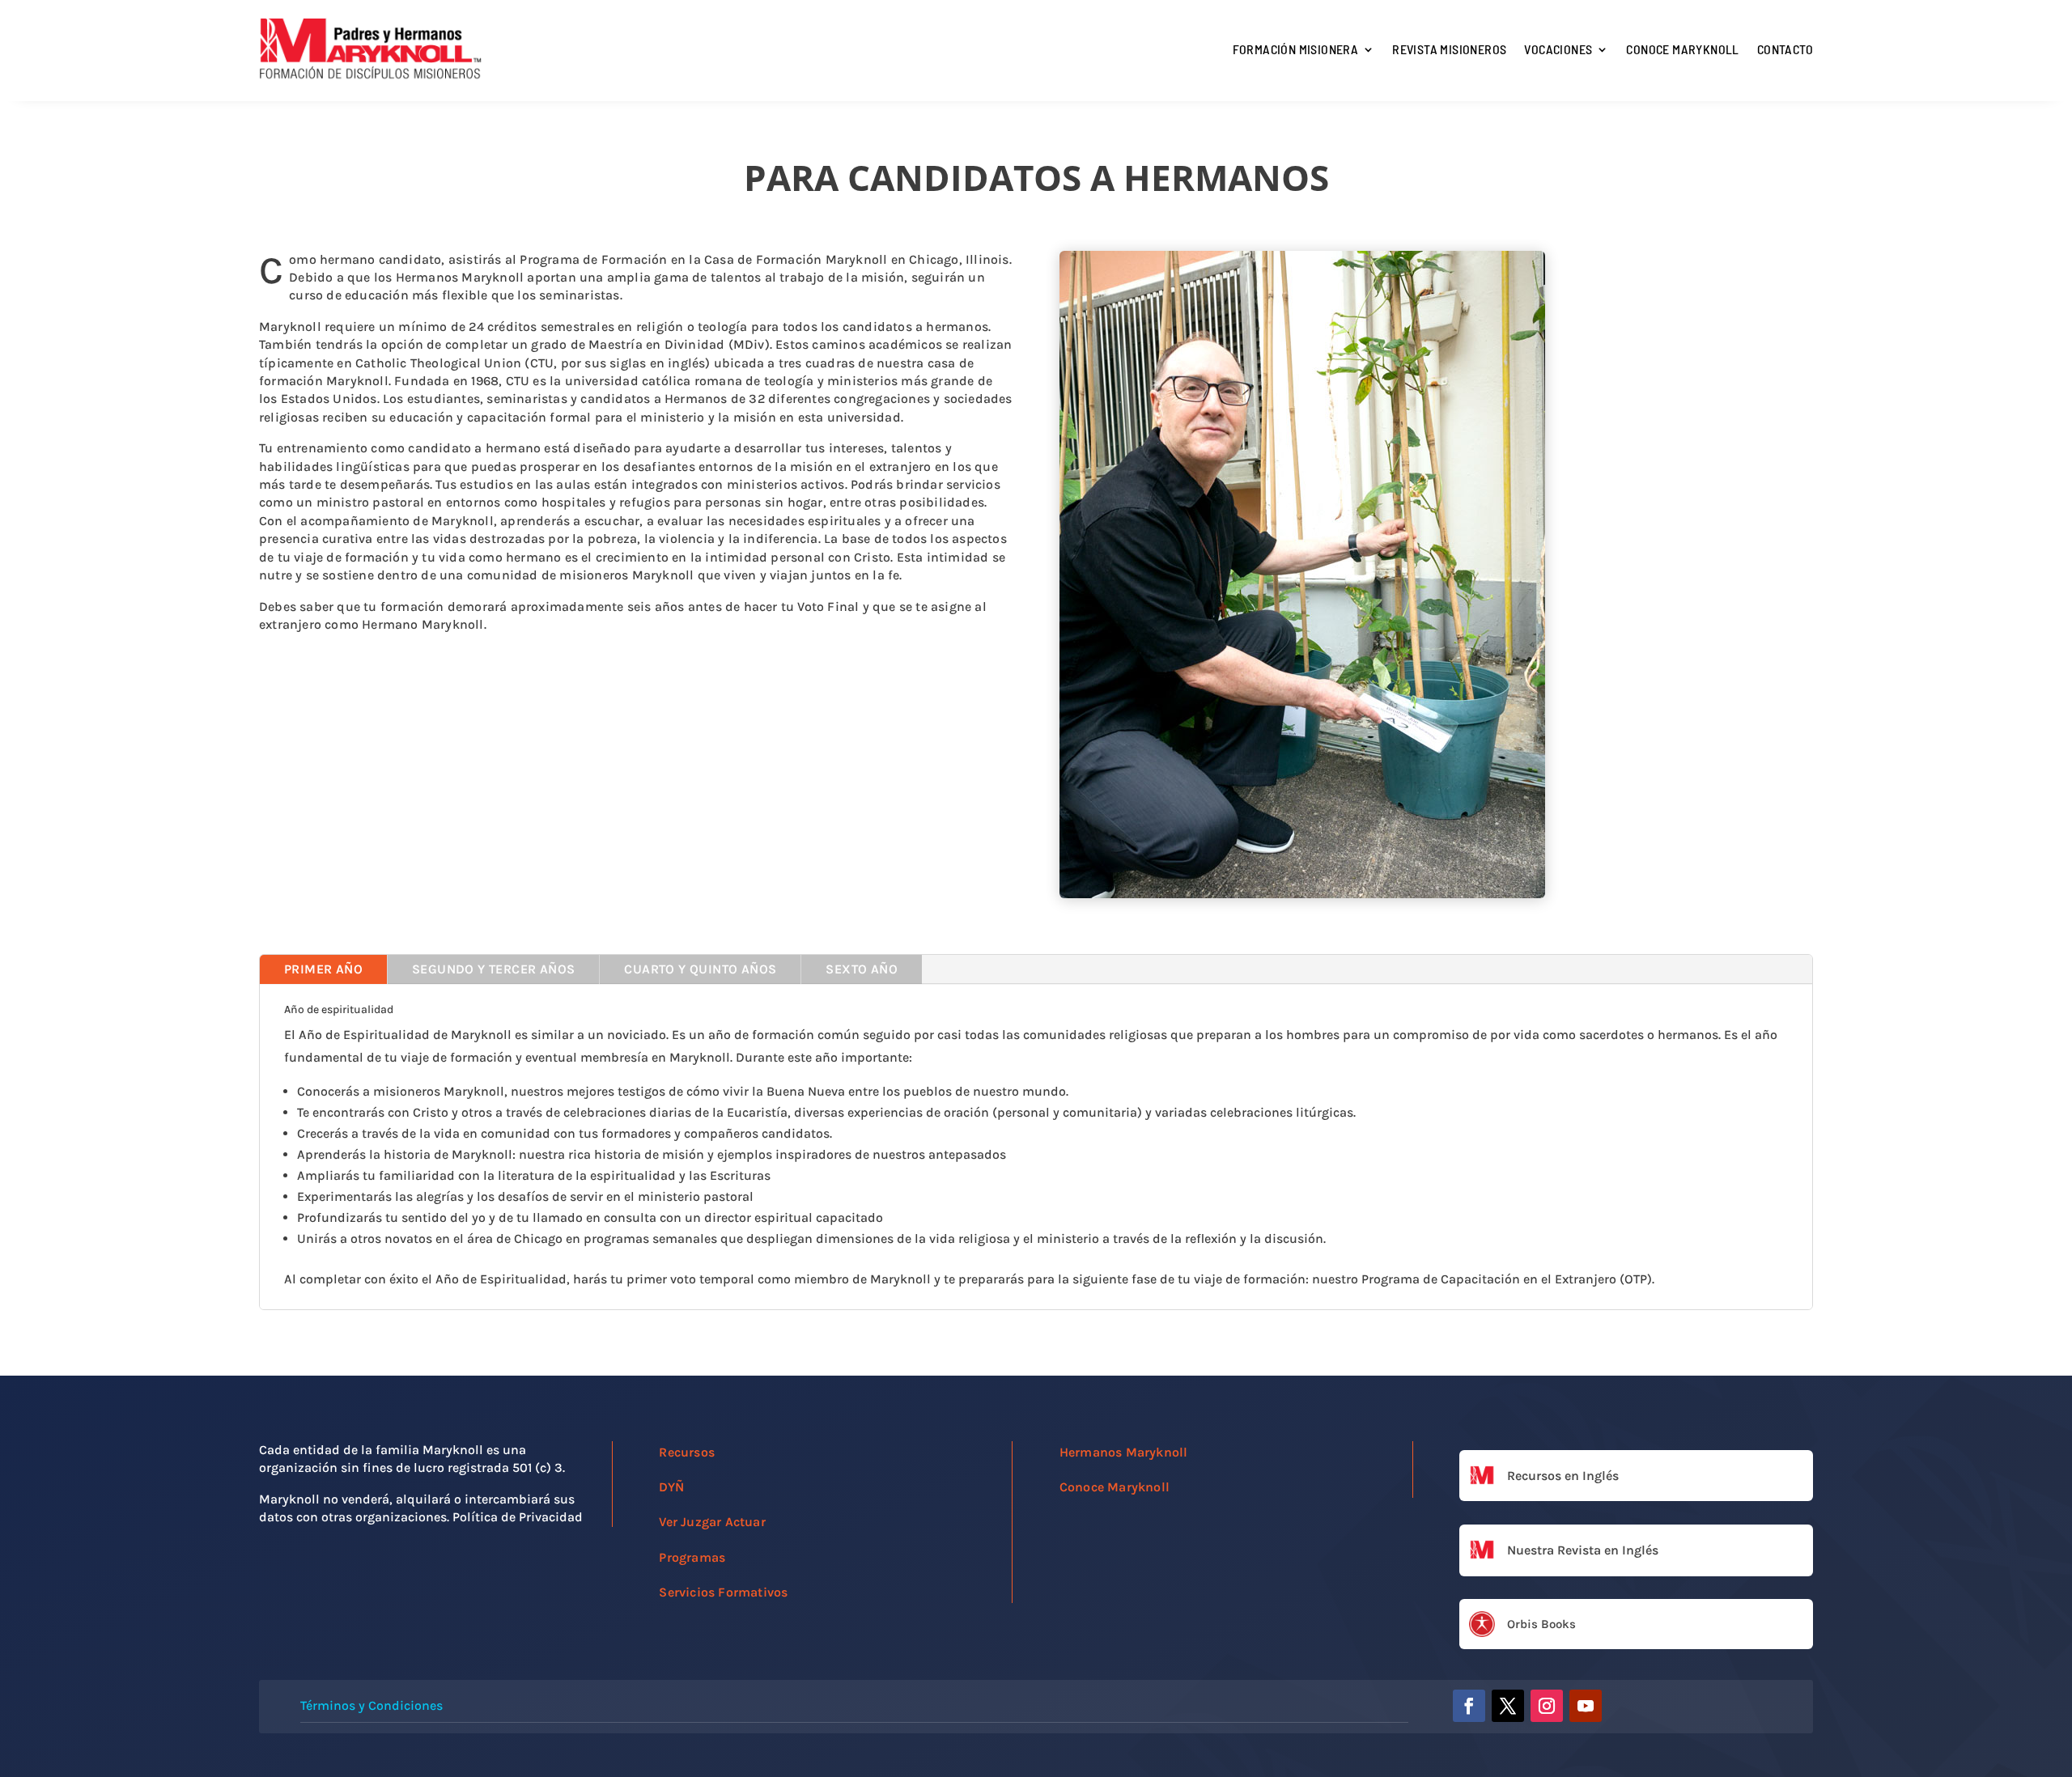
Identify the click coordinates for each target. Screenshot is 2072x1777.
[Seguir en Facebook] (1469, 1706)
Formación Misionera (1296, 49)
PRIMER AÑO (323, 969)
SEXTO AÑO (862, 969)
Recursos (687, 1452)
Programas (692, 1557)
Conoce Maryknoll (1682, 49)
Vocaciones (1558, 49)
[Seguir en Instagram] (1547, 1706)
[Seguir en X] (1508, 1706)
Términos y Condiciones (372, 1705)
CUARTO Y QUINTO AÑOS (700, 969)
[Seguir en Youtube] (1586, 1706)
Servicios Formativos (723, 1592)
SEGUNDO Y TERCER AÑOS (493, 969)
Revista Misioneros (1449, 49)
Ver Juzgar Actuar (712, 1522)
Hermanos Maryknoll (1124, 1452)
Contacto (1785, 49)
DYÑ (671, 1487)
